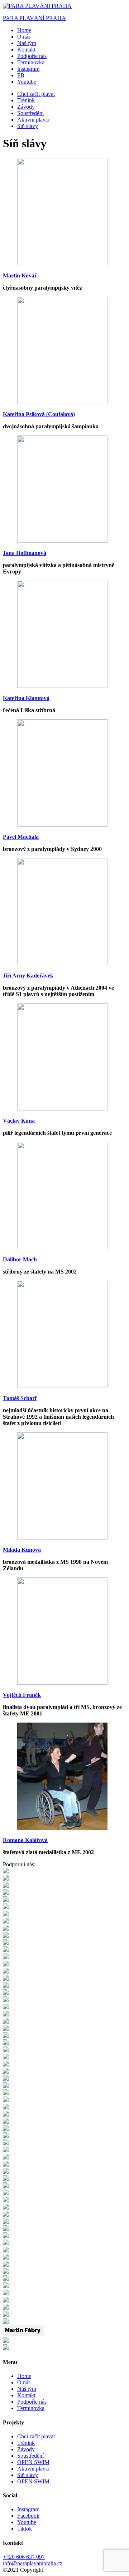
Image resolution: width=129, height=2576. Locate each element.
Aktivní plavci (33, 120)
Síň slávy (28, 126)
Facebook (28, 2516)
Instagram (28, 2509)
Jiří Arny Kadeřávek (28, 976)
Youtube (27, 2522)
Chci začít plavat (36, 94)
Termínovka (31, 62)
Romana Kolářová (25, 1840)
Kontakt (26, 50)
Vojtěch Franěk (22, 1695)
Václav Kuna (19, 1121)
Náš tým (27, 43)
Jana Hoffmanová (25, 553)
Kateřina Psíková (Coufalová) (39, 414)
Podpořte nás (32, 56)
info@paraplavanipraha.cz (33, 2563)
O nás (24, 37)
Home (24, 30)
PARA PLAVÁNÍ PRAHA (34, 18)
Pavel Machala (21, 837)
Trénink (26, 100)
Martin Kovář (20, 275)
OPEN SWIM (33, 2462)
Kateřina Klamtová (26, 698)
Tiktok (25, 2529)
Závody (26, 107)
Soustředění (30, 113)
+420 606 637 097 (24, 2557)
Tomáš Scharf (20, 1398)
